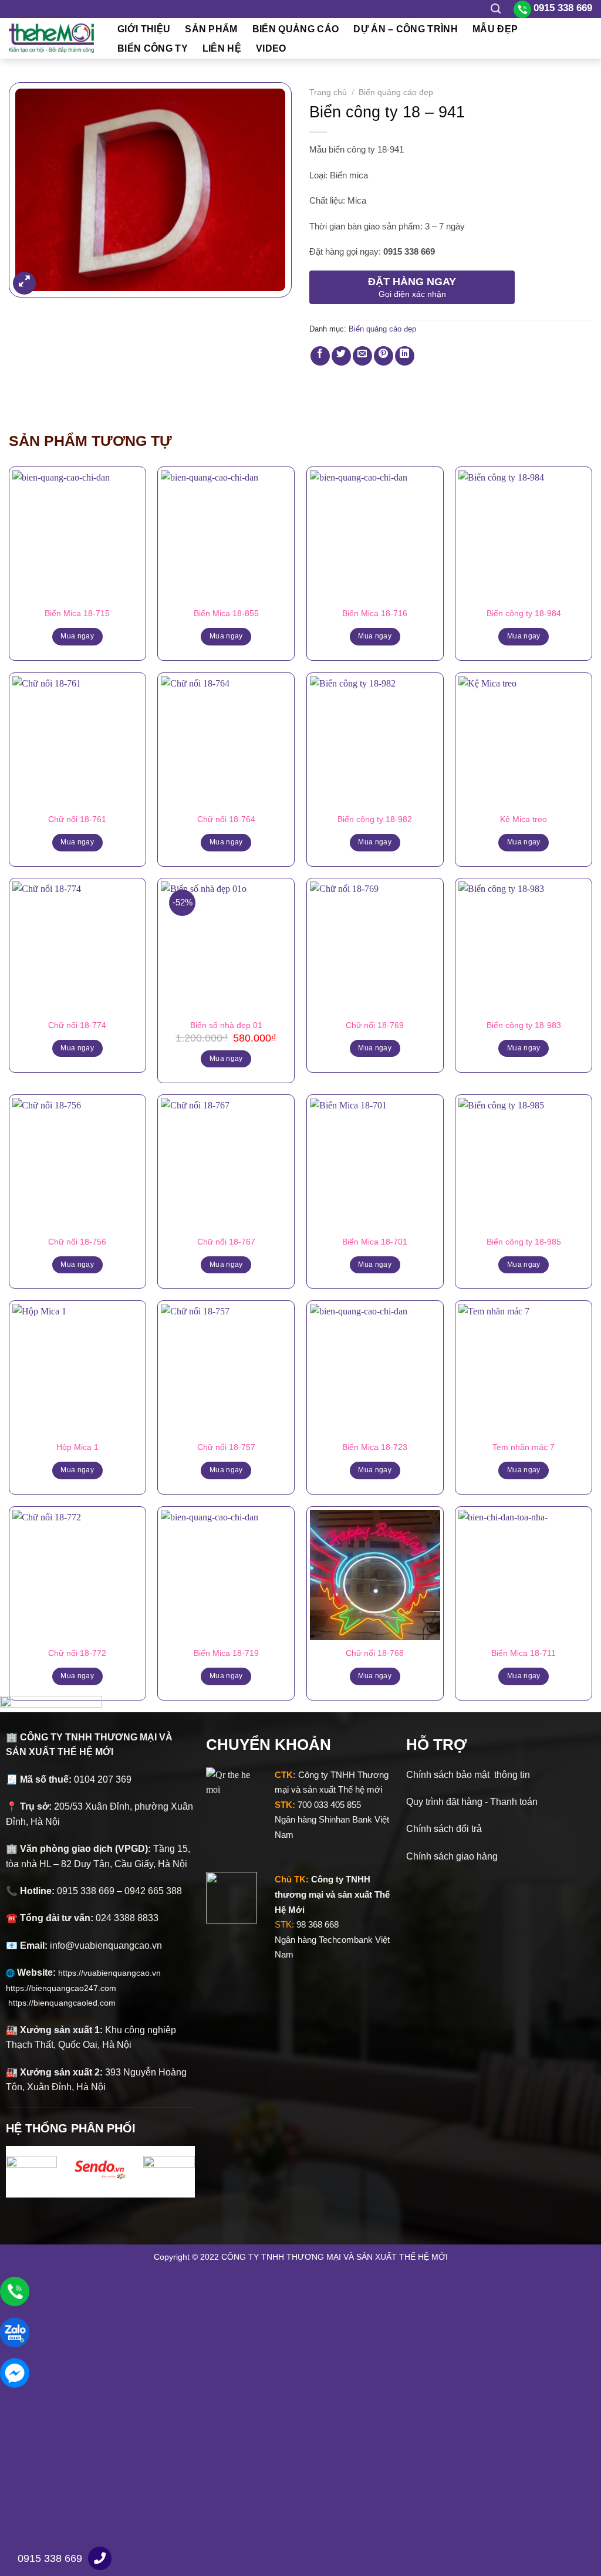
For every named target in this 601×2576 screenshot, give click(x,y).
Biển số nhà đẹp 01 (226, 1025)
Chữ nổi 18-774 (77, 1025)
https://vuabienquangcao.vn (114, 1973)
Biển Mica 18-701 (375, 1242)
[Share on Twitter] (341, 356)
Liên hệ (222, 48)
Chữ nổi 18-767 (226, 1242)
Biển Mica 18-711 (524, 1653)
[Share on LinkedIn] (405, 356)
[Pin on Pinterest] (384, 356)
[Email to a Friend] (362, 356)
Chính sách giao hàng (452, 1856)
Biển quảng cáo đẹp (396, 92)
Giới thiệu (144, 29)
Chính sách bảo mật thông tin (468, 1775)
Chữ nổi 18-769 (375, 1025)
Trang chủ (328, 92)
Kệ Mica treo (524, 819)
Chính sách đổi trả (444, 1829)
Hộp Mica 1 (77, 1447)
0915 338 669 (50, 2558)
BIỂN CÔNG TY (153, 48)
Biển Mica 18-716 (375, 613)
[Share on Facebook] (320, 356)
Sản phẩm (211, 29)
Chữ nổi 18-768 (375, 1653)
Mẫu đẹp (495, 29)
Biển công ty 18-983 (524, 1025)
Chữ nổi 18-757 (226, 1447)
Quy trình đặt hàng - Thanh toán (472, 1802)
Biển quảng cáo (296, 29)
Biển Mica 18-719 (226, 1653)
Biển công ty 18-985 (524, 1242)
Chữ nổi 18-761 (77, 819)
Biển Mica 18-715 (77, 613)
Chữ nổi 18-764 (226, 819)
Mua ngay (77, 636)
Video (271, 48)
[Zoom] (24, 283)
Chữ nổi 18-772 (77, 1653)
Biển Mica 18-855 (226, 613)
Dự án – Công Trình (406, 29)
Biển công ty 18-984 (524, 613)
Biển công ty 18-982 (375, 819)
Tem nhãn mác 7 (524, 1447)
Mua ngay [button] (226, 1059)
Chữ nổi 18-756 (77, 1242)
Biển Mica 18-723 (375, 1447)
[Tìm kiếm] (496, 9)
